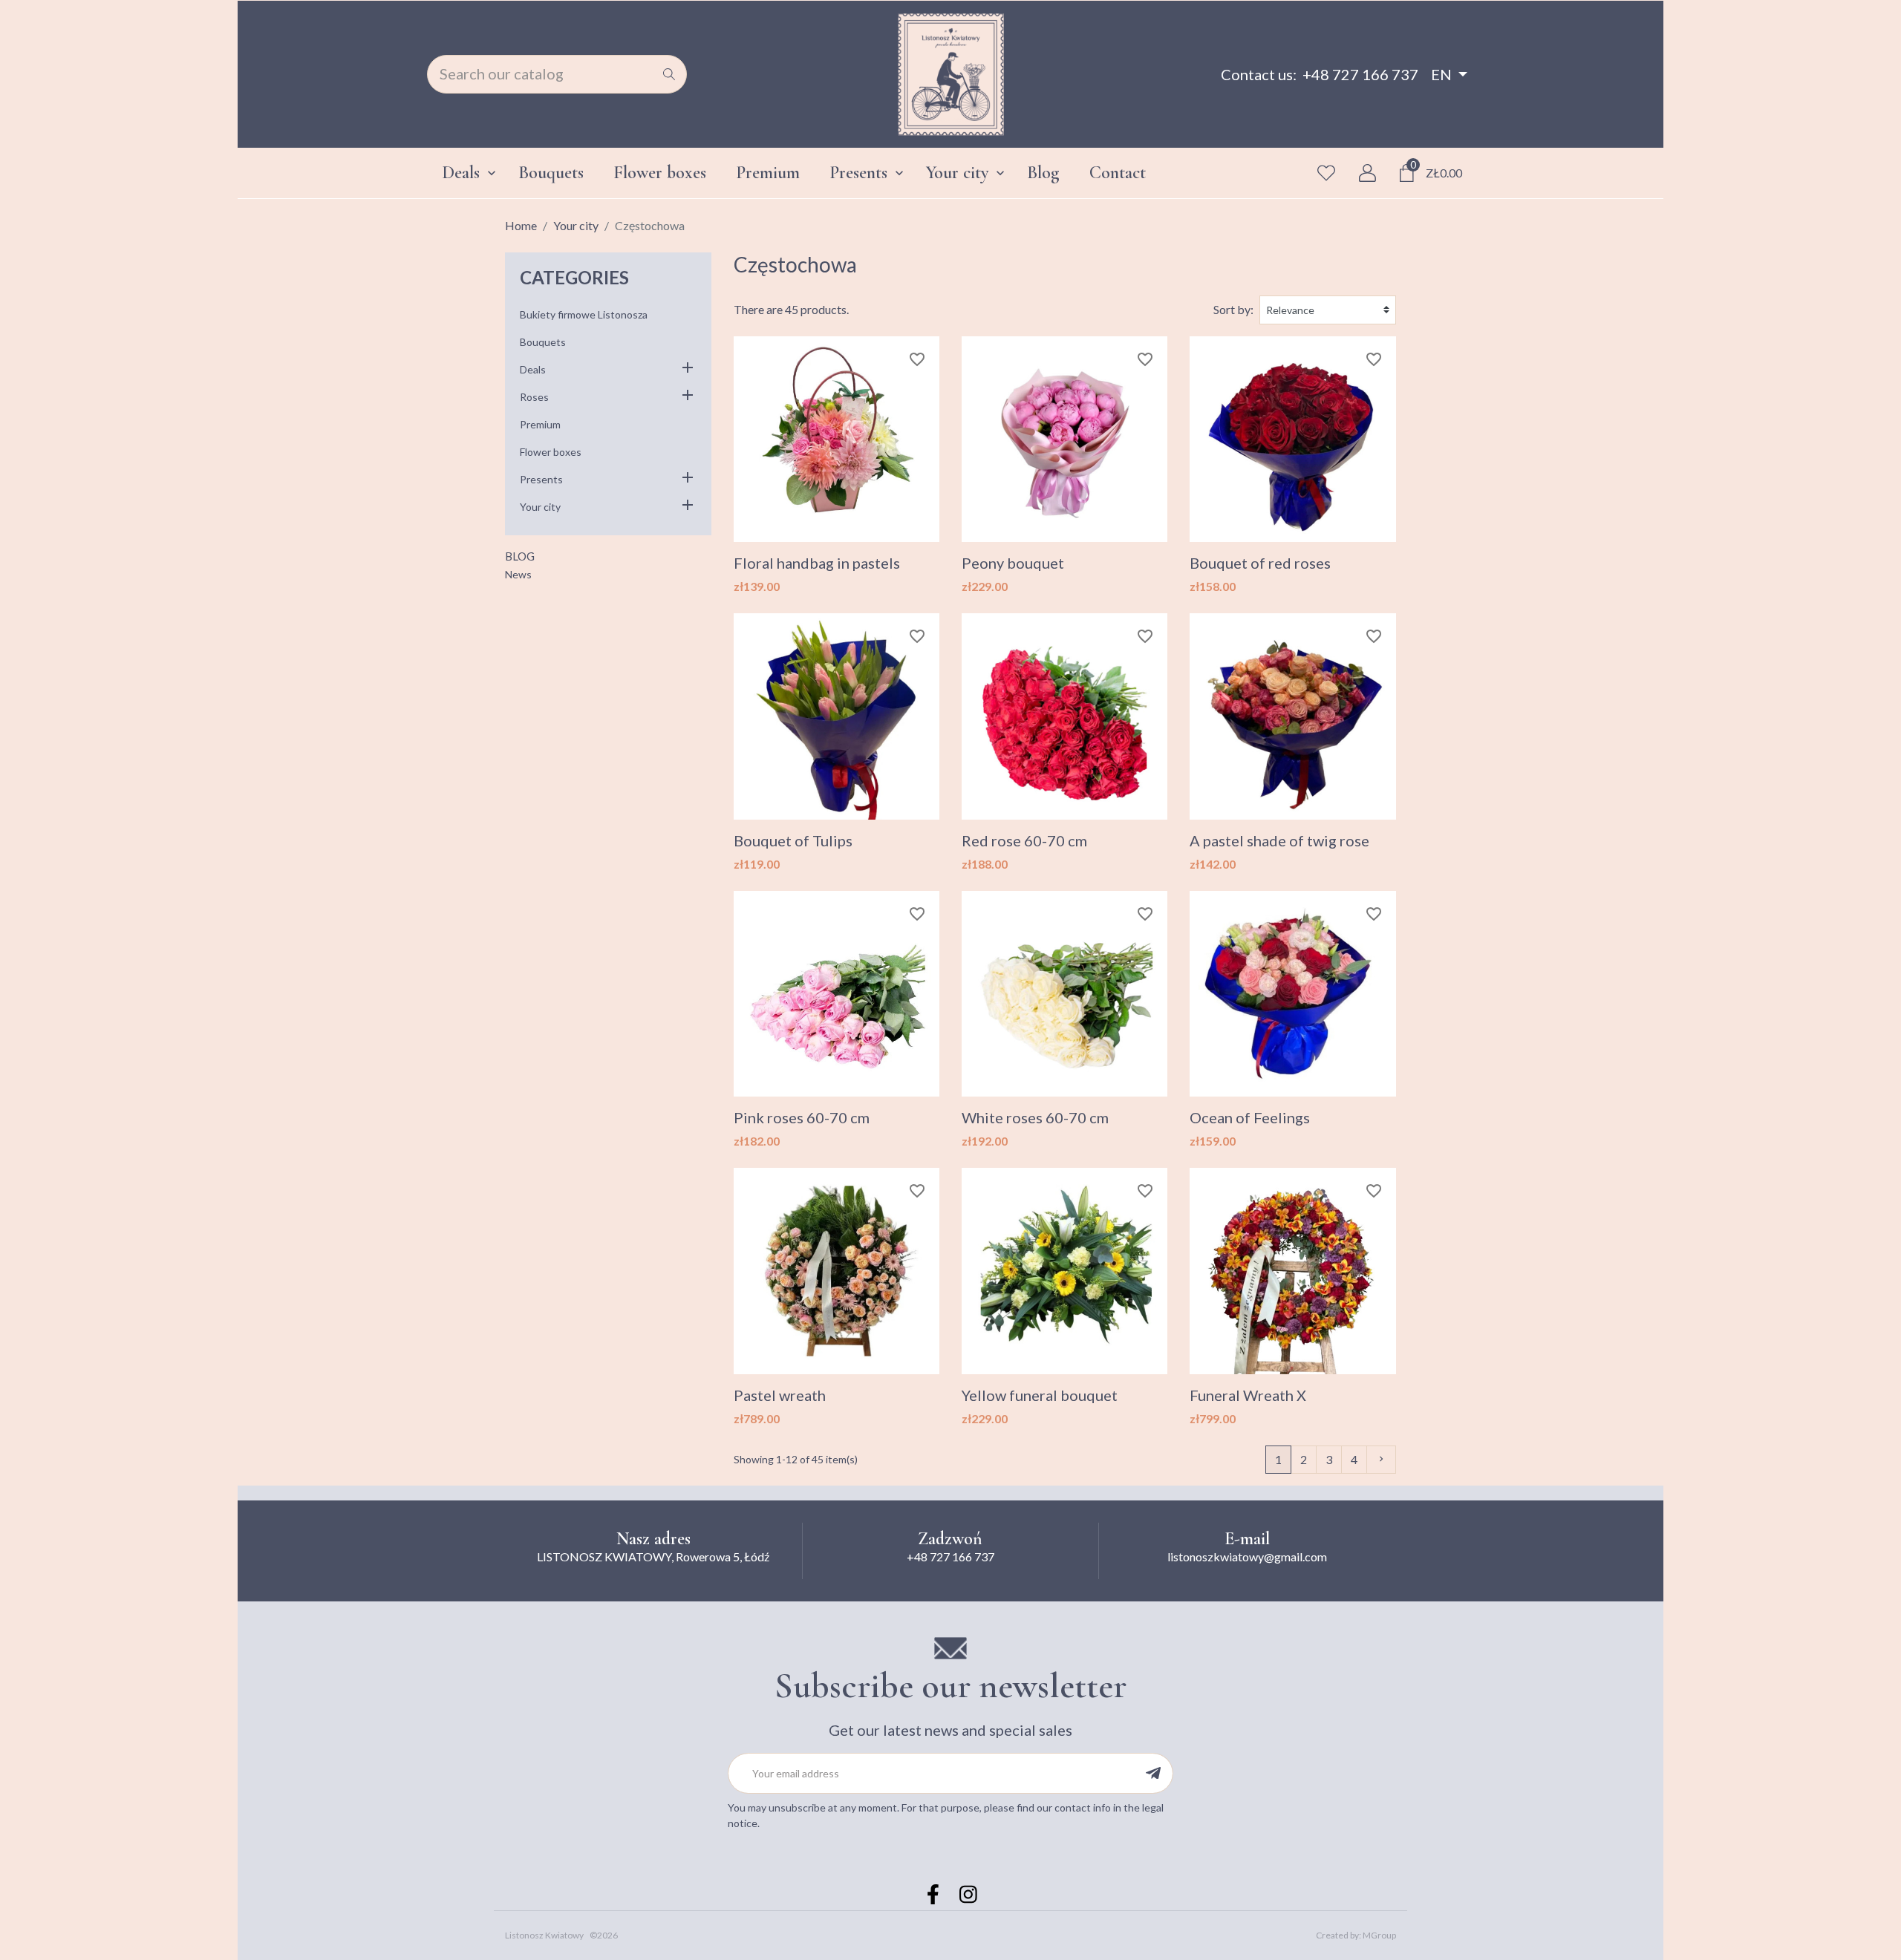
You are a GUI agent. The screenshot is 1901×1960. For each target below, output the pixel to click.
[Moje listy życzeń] (1326, 173)
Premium (540, 424)
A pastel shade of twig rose (1279, 840)
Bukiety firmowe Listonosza (584, 314)
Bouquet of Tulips (793, 840)
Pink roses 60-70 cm (802, 1117)
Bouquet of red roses (1260, 563)
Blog (520, 556)
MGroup (1379, 1935)
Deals (533, 369)
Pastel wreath (780, 1395)
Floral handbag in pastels (817, 563)
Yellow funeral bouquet (1040, 1395)
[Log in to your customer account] (1367, 173)
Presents (541, 479)
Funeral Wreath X (1248, 1395)
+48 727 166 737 (1360, 74)
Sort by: (1233, 309)
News (518, 574)
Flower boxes (551, 452)
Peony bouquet (1013, 563)
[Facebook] (933, 1895)
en (1441, 74)
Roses (534, 397)
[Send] (1153, 1773)
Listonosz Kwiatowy (544, 1935)
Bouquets (543, 342)
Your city (540, 507)
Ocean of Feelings (1250, 1117)
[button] (688, 369)
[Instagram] (968, 1895)
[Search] (669, 74)
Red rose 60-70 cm (1024, 840)
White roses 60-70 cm (1035, 1117)
